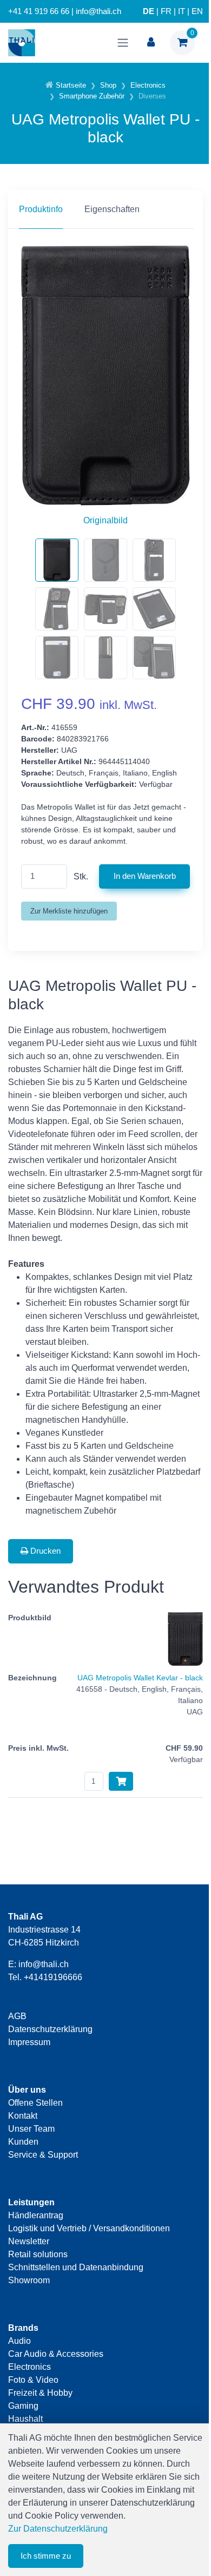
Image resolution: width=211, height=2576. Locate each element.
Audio (19, 2341)
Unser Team (31, 2129)
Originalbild (105, 520)
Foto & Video (33, 2380)
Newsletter (29, 2241)
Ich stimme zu (46, 2556)
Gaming (23, 2406)
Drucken (44, 1551)
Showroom (29, 2280)
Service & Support (43, 2155)
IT (182, 11)
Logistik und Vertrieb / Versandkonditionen (89, 2228)
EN (197, 11)
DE (149, 11)
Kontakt (23, 2116)
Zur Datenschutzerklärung (58, 2529)
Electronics (29, 2367)
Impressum (29, 2042)
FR (166, 11)
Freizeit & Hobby (40, 2393)
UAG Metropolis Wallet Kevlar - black (140, 1678)
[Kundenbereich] (151, 43)
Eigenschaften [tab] (112, 209)
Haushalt (25, 2419)
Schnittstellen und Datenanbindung (76, 2267)
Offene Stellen (35, 2103)
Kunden (23, 2142)
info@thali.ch (44, 1964)
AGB (17, 2016)
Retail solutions (38, 2254)
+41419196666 (53, 1977)
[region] (105, 209)
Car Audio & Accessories (56, 2354)
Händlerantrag (36, 2215)
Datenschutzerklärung (50, 2029)
